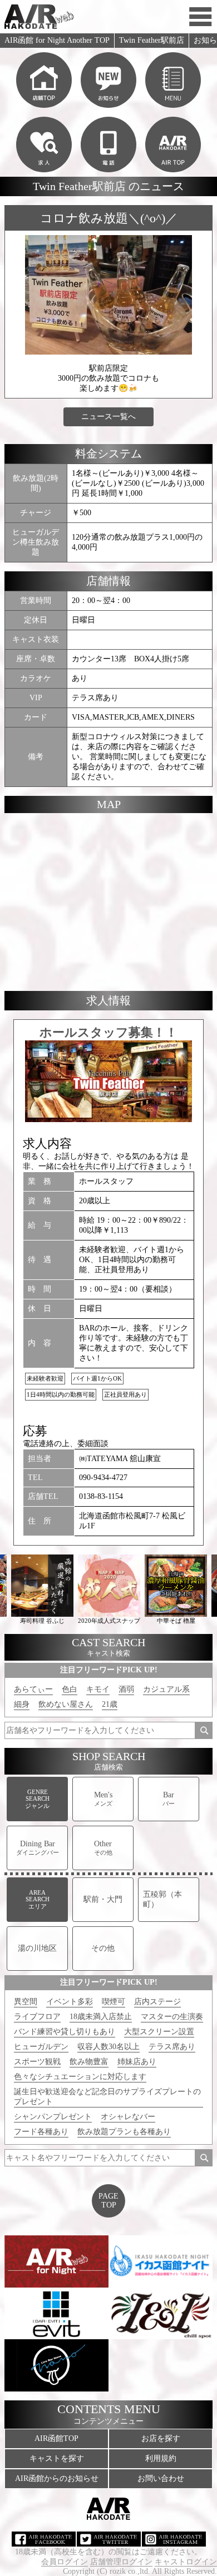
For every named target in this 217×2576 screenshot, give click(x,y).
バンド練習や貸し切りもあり (65, 2032)
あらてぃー (33, 1689)
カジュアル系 (166, 1689)
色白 (70, 1689)
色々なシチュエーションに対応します (80, 2077)
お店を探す (161, 2438)
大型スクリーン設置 (159, 2032)
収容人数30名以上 (108, 2047)
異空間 (26, 2002)
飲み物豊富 (89, 2062)
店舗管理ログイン (121, 2562)
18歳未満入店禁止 (101, 2017)
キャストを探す (57, 2458)
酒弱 (126, 1689)
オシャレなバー (128, 2117)
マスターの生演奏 (172, 2017)
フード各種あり (41, 2132)
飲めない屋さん (66, 1704)
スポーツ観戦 (37, 2062)
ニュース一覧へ (108, 417)
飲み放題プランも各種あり (124, 2132)
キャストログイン (186, 2562)
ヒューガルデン (41, 2047)
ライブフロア (37, 2017)
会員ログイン (65, 2562)
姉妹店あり (137, 2062)
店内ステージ (157, 2002)
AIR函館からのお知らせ (57, 2478)
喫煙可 (114, 2002)
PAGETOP (108, 2201)
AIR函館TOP (56, 2438)
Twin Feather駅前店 (152, 40)
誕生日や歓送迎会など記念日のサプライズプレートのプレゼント (107, 2097)
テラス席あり (172, 2047)
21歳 (110, 1704)
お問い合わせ (161, 2478)
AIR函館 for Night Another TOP (57, 40)
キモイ (98, 1689)
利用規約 (161, 2458)
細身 (22, 1704)
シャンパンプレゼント (53, 2117)
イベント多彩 (70, 2002)
